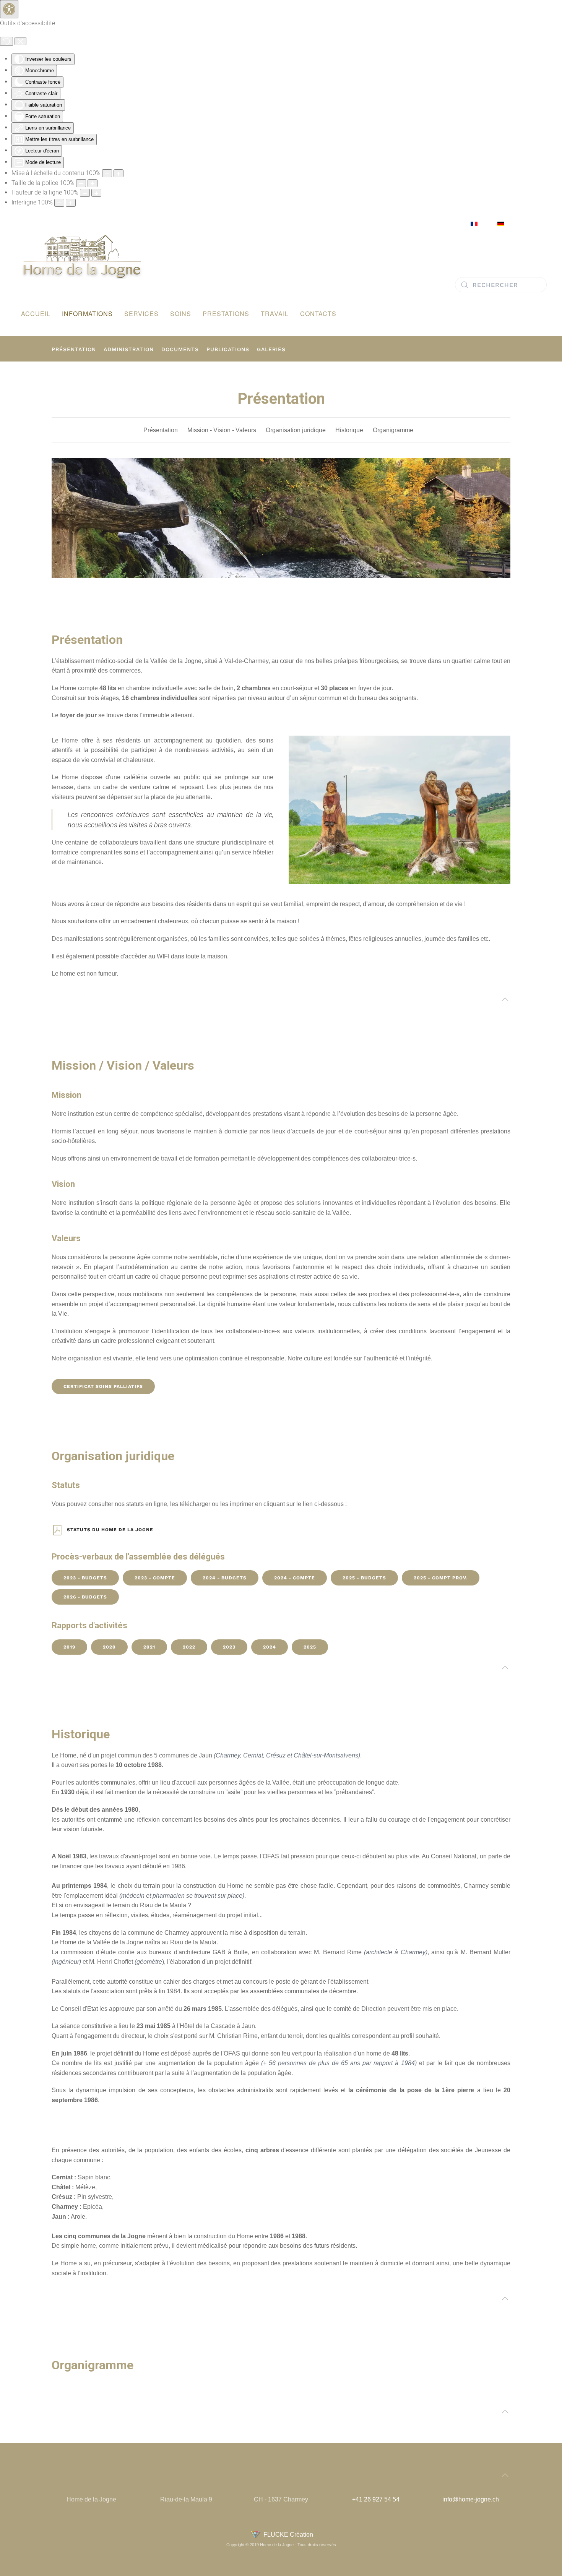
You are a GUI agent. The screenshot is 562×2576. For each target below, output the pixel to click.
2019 (69, 1647)
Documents (180, 349)
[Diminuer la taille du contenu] (107, 173)
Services (141, 314)
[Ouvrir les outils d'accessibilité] (9, 9)
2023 (229, 1647)
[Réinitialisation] (6, 41)
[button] (505, 999)
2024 (270, 1647)
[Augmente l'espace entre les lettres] (71, 203)
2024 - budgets (225, 1578)
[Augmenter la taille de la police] (93, 183)
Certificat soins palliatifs (103, 1386)
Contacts (318, 314)
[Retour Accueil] (82, 256)
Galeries (271, 349)
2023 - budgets (85, 1578)
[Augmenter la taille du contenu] (119, 173)
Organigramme (393, 430)
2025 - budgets (364, 1578)
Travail (275, 314)
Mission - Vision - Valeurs (222, 430)
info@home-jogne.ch (471, 2499)
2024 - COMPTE (295, 1578)
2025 (310, 1647)
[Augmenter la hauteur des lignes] (96, 193)
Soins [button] (181, 314)
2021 (149, 1647)
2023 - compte (155, 1578)
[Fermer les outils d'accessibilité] (20, 41)
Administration (129, 349)
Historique (349, 430)
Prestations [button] (226, 314)
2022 (189, 1647)
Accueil (36, 314)
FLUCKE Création (287, 2535)
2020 (109, 1647)
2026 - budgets (85, 1597)
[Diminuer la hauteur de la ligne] (85, 193)
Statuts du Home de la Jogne (110, 1530)
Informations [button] (87, 314)
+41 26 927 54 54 (376, 2499)
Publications (228, 349)
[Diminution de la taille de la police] (81, 183)
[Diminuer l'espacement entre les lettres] (59, 203)
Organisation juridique (296, 430)
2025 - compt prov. (441, 1578)
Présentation (74, 349)
